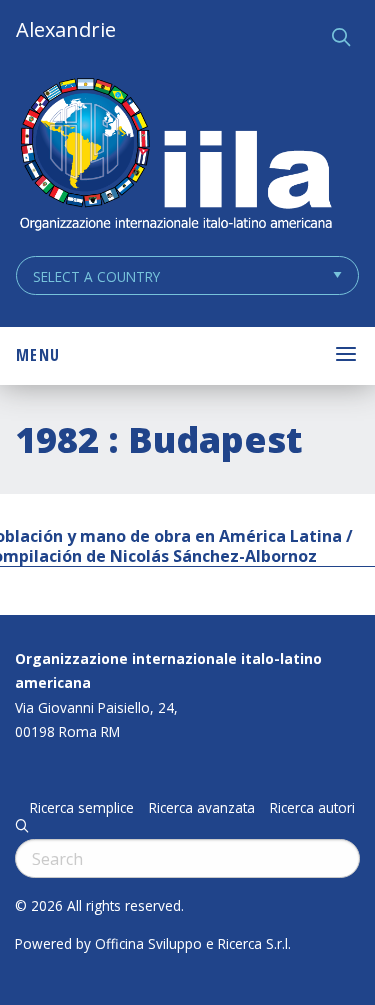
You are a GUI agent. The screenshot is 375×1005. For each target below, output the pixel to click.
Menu (38, 355)
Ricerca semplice (82, 808)
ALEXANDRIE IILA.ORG (175, 156)
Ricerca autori (312, 808)
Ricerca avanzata (202, 808)
